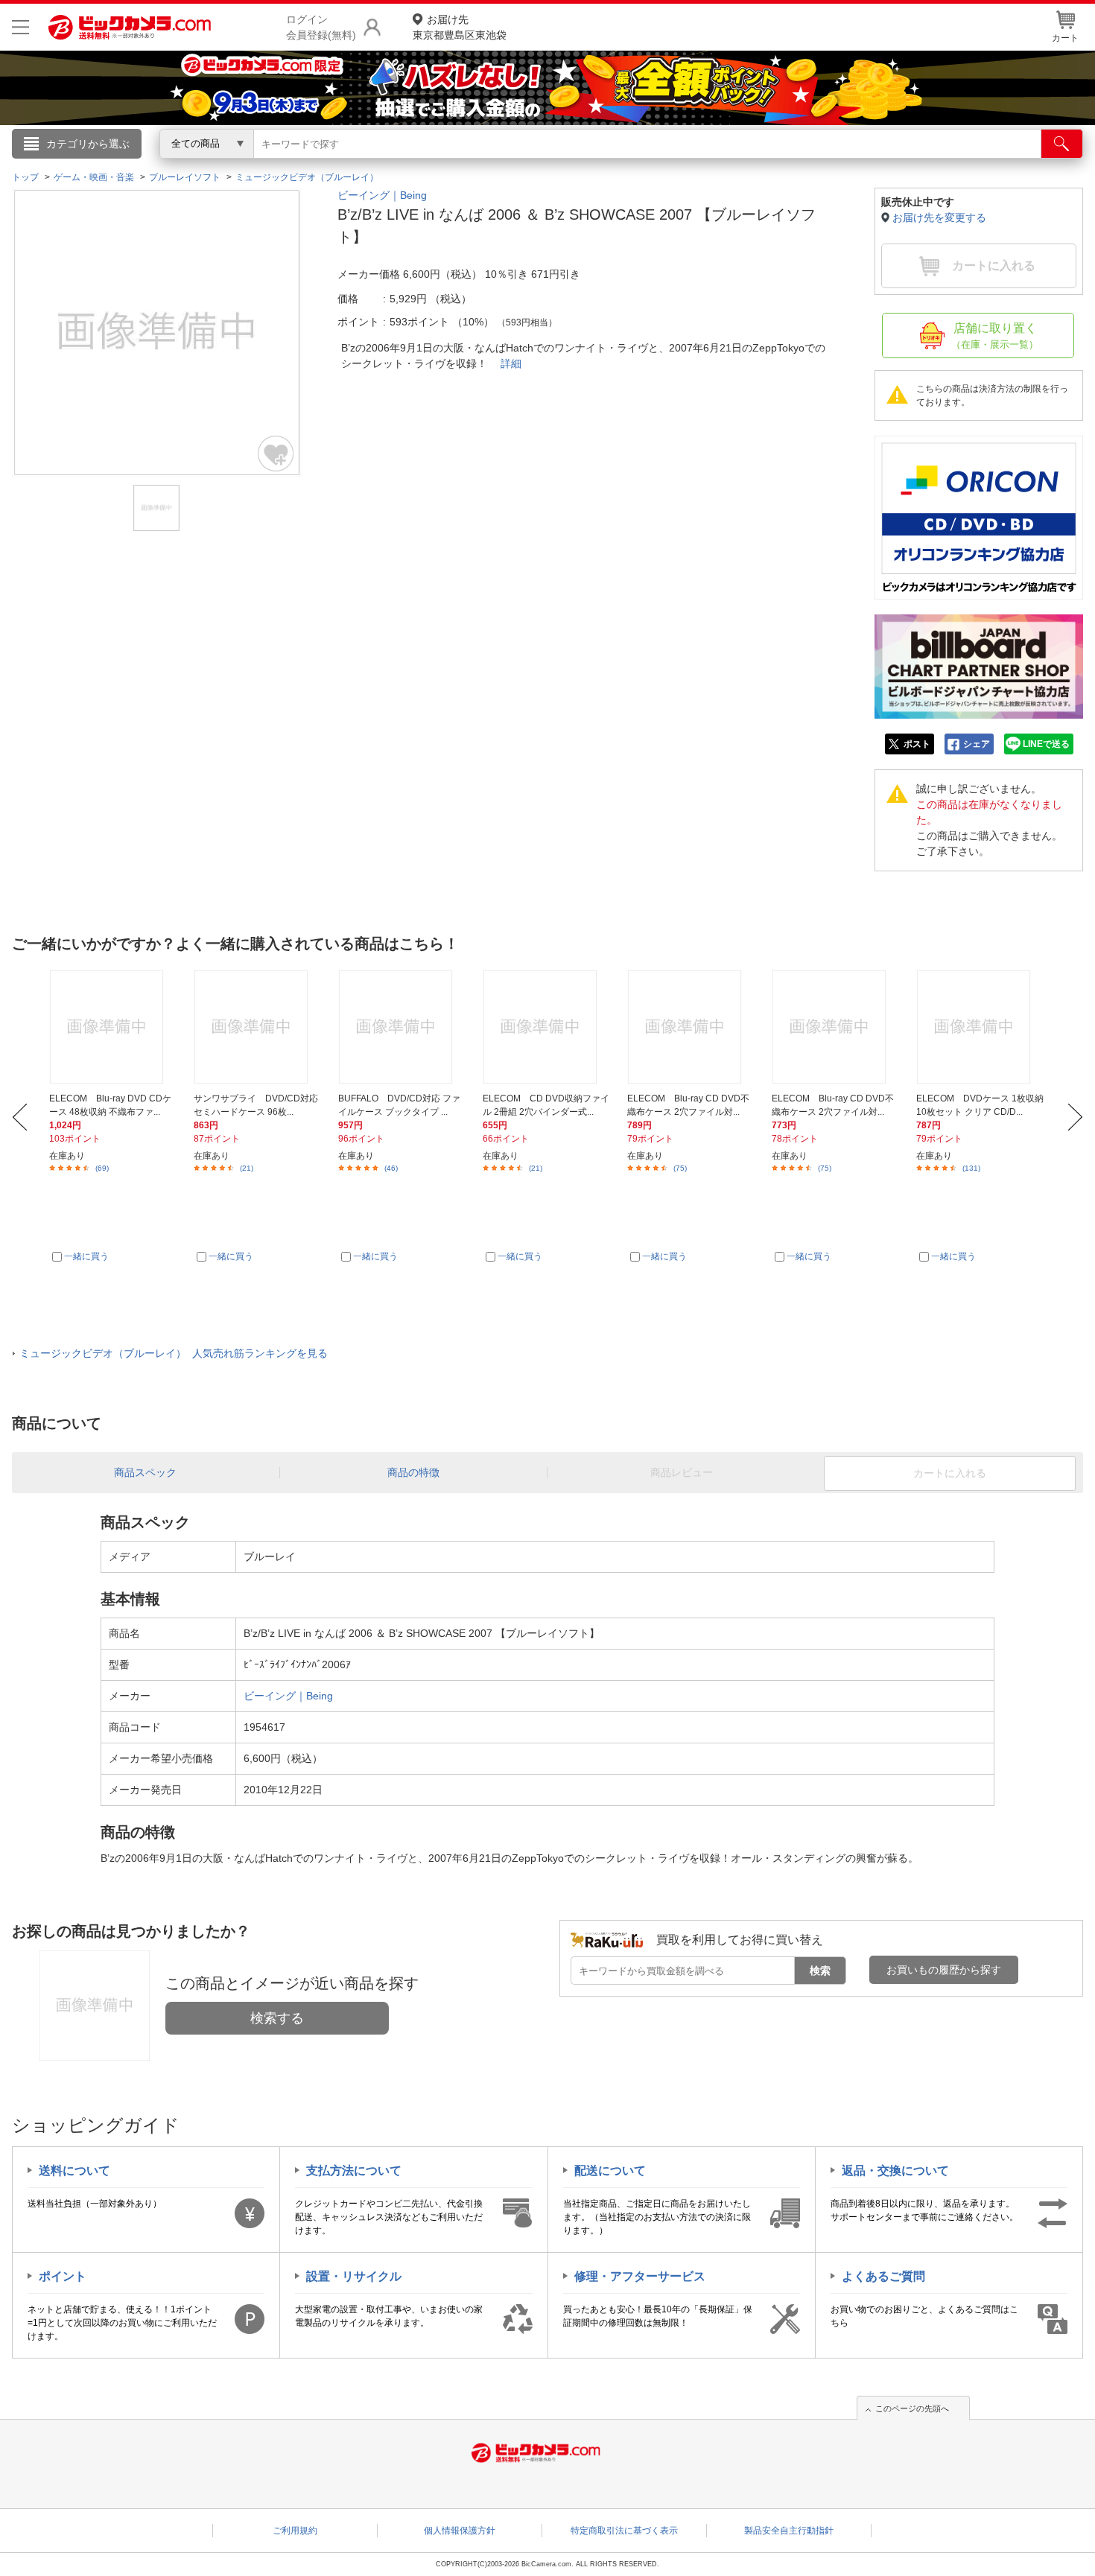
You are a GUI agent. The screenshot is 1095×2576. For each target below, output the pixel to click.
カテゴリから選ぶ (88, 144)
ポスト (917, 744)
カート (1065, 38)
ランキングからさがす (488, 165)
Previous (20, 1117)
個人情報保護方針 (460, 2531)
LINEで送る (1046, 744)
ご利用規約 (295, 2531)
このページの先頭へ (912, 2408)
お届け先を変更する (939, 217)
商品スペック (145, 1472)
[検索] (1062, 144)
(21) (247, 1168)
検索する (277, 2018)
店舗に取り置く (995, 336)
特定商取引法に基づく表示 (624, 2531)
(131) (971, 1168)
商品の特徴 (413, 1472)
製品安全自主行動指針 (789, 2531)
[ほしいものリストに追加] (276, 454)
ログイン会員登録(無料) (321, 27)
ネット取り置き (740, 165)
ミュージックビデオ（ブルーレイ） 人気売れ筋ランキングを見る (174, 1353)
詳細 (511, 363)
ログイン (227, 168)
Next (1075, 1117)
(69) (102, 1168)
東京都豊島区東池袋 (460, 27)
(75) (680, 1168)
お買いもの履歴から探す (944, 1970)
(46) (391, 1168)
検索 (820, 1971)
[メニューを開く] (20, 27)
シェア (977, 744)
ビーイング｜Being (382, 195)
